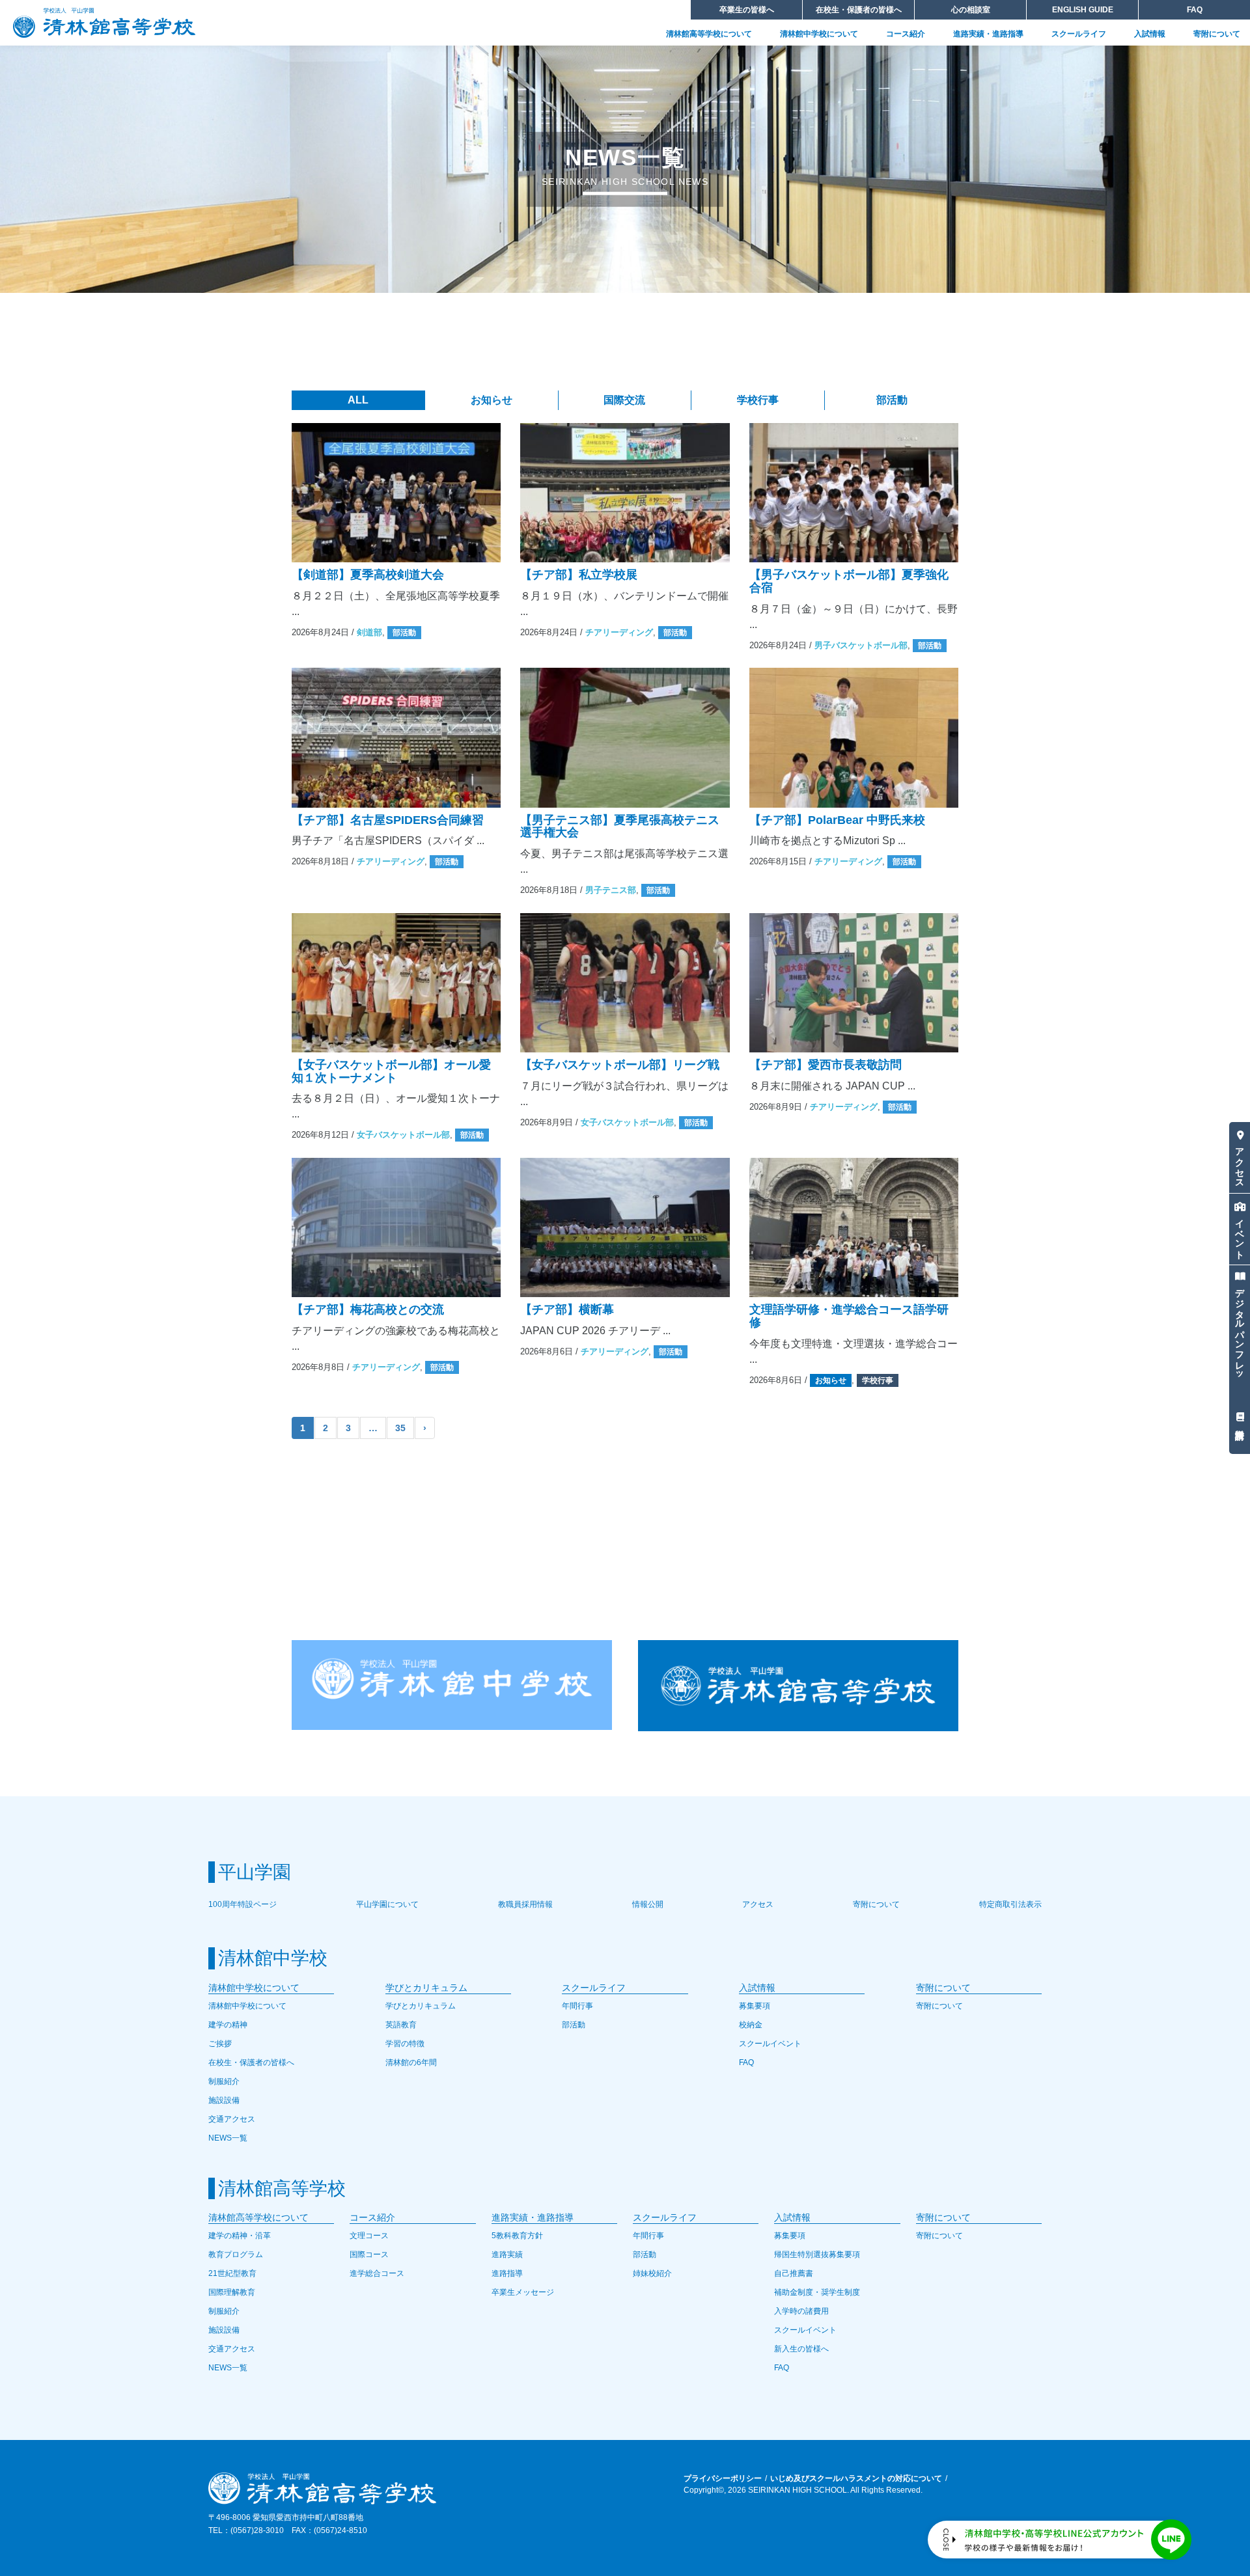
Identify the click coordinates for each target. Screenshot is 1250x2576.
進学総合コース (377, 2273)
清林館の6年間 (411, 2062)
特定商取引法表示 (1010, 1904)
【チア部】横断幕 (567, 1309)
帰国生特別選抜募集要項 (817, 2254)
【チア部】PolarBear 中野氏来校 (837, 820)
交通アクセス (232, 2119)
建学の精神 (228, 2025)
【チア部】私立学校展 (579, 575)
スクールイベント (770, 2044)
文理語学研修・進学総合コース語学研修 (849, 1316)
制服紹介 (224, 2081)
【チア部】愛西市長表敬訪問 (826, 1065)
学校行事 (758, 400)
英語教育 (401, 2025)
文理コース (369, 2236)
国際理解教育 (232, 2292)
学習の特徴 (405, 2044)
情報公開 (648, 1904)
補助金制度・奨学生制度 (817, 2292)
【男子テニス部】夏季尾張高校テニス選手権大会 (620, 827)
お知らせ (492, 400)
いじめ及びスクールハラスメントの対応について (856, 2478)
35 (400, 1428)
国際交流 (624, 400)
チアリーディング (619, 632)
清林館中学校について (819, 34)
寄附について (1217, 34)
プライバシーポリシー (723, 2478)
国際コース (369, 2254)
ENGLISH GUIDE (1083, 10)
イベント (1240, 1234)
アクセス (1240, 1162)
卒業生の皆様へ (747, 10)
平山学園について (387, 1904)
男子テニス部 (611, 890)
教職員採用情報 (525, 1904)
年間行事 (577, 2006)
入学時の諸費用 (801, 2311)
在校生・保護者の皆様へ (859, 10)
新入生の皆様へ (801, 2349)
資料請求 (1240, 1418)
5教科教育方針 (517, 2236)
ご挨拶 (220, 2044)
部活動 (892, 400)
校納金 (751, 2025)
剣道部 (369, 632)
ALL (358, 400)
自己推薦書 (794, 2273)
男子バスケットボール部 (861, 645)
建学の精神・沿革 (240, 2236)
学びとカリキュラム (421, 2006)
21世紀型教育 (232, 2273)
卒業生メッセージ (523, 2292)
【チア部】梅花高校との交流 (368, 1309)
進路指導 (507, 2273)
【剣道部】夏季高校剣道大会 (368, 575)
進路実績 (507, 2254)
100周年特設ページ (243, 1904)
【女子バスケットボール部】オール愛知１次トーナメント (391, 1071)
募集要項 (755, 2006)
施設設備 (224, 2100)
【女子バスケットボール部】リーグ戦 (620, 1065)
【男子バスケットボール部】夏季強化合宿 (849, 581)
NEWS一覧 (228, 2138)
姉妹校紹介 (652, 2273)
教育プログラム (236, 2254)
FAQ (1195, 10)
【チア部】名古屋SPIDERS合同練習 (388, 820)
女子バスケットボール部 (403, 1135)
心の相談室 (971, 10)
